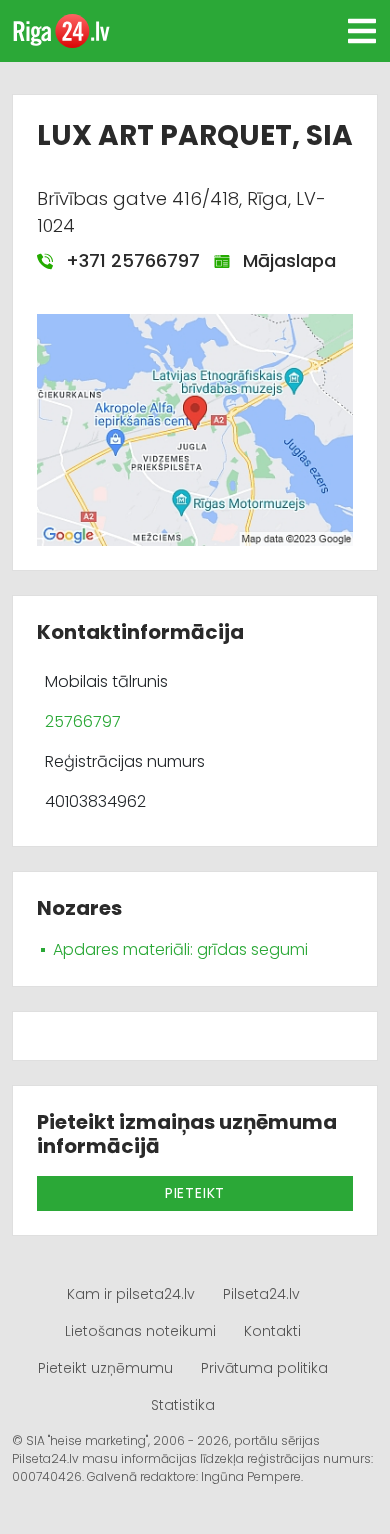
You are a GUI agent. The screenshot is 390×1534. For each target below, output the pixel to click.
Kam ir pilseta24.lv (131, 1294)
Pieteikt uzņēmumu (105, 1368)
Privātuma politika (264, 1368)
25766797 (83, 721)
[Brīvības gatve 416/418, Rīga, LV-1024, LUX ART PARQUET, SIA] (195, 428)
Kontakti (272, 1331)
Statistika (183, 1405)
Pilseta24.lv (261, 1294)
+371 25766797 (125, 260)
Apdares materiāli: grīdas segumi (180, 949)
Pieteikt (195, 1193)
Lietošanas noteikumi (140, 1331)
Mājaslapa (283, 260)
